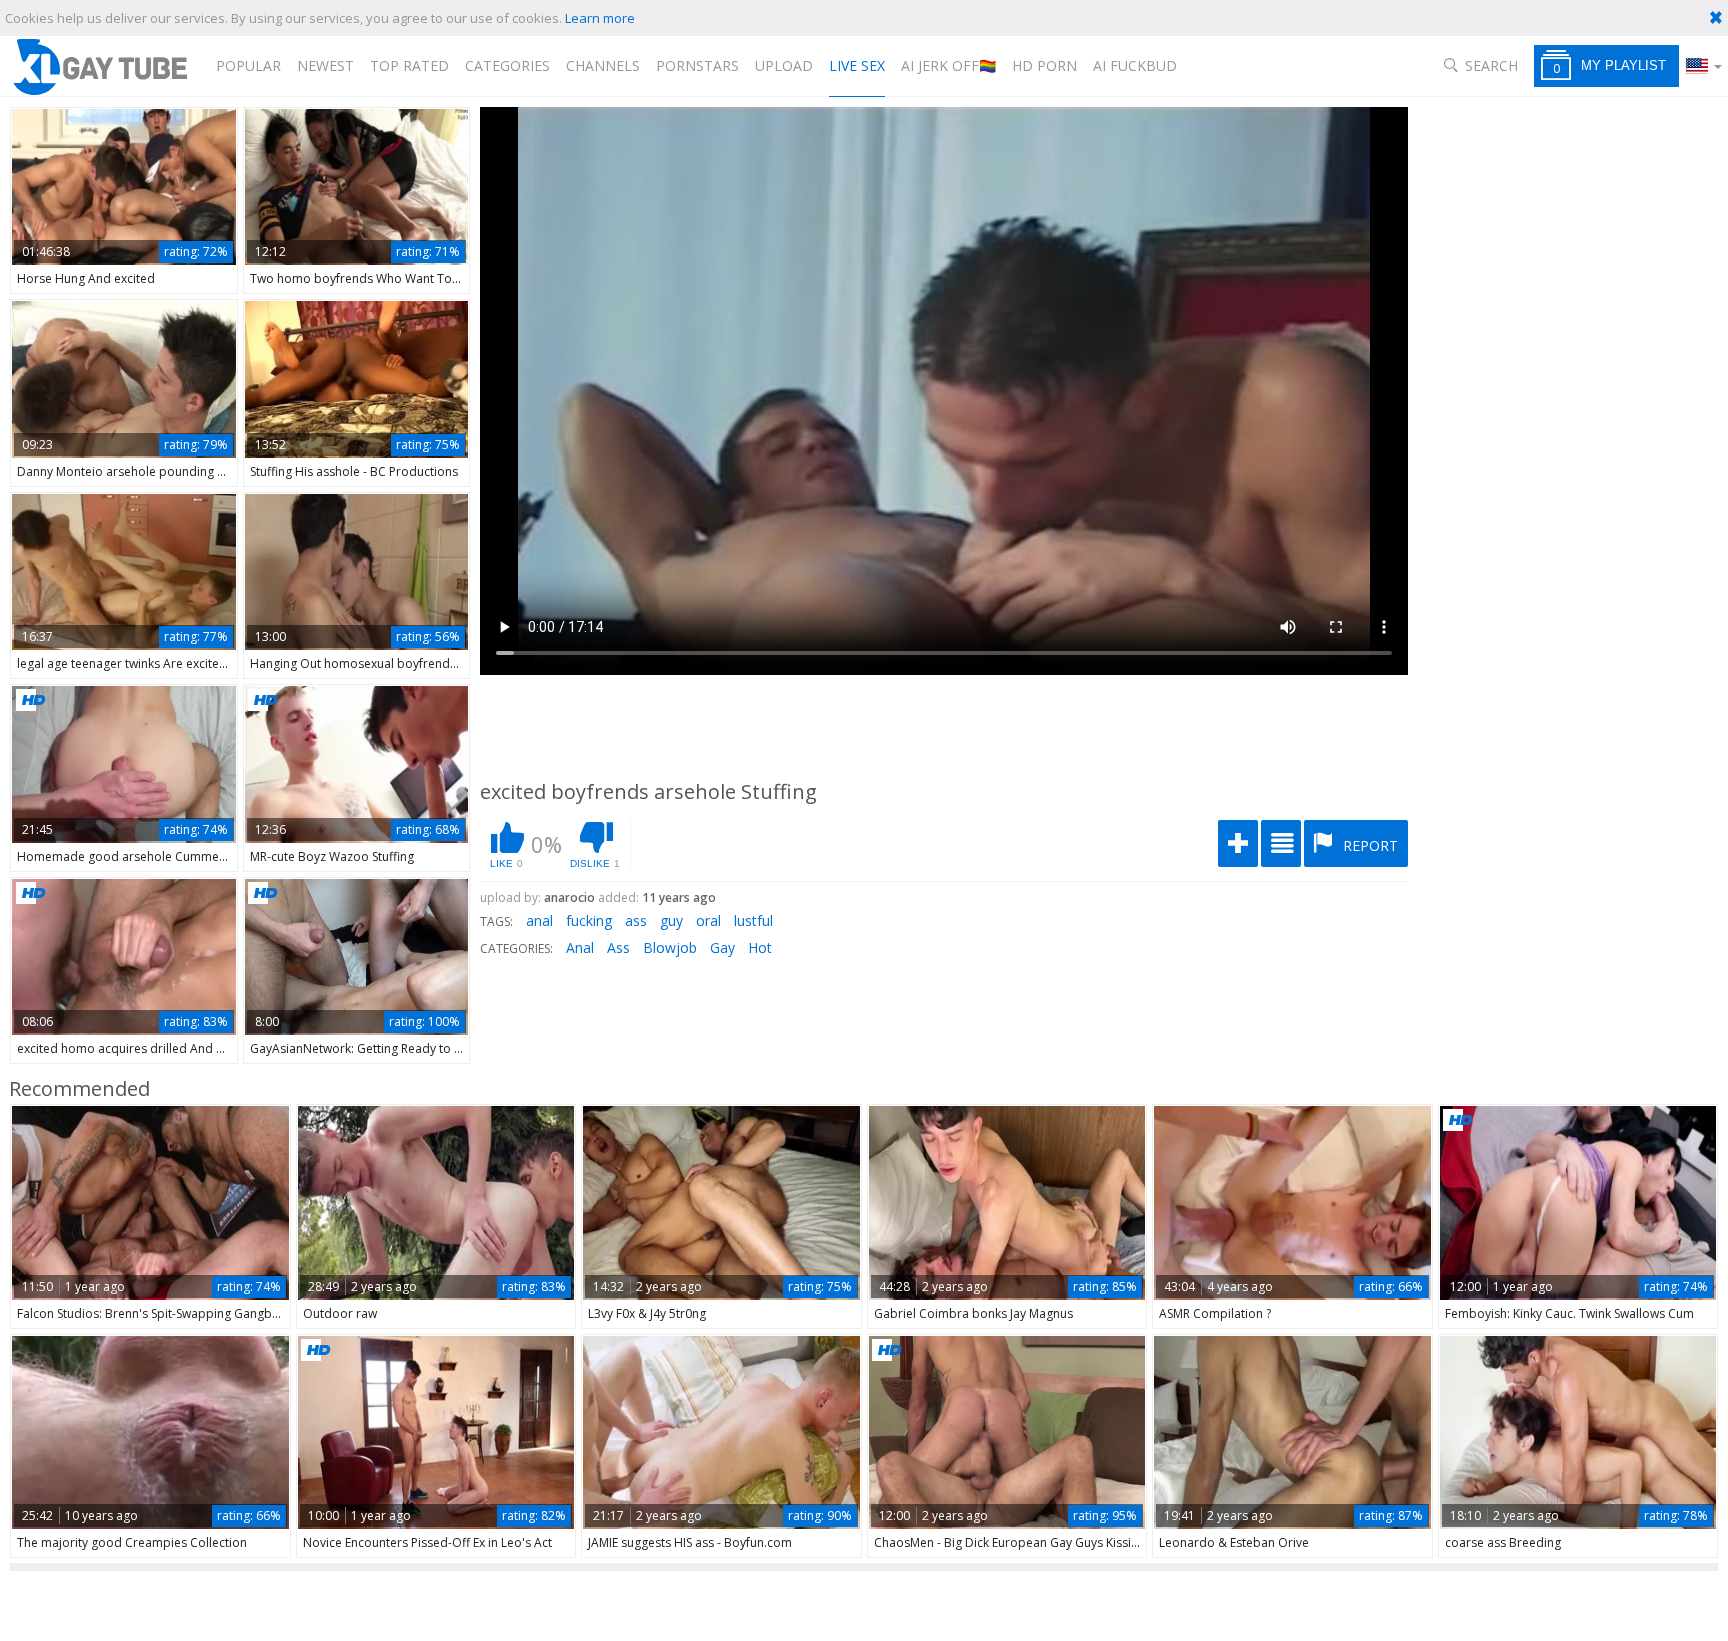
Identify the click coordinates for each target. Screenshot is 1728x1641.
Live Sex (857, 65)
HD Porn (1044, 65)
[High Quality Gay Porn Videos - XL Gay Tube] (99, 66)
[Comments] (1281, 843)
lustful (753, 920)
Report (1368, 845)
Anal (580, 947)
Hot (760, 947)
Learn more (600, 18)
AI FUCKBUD (1135, 65)
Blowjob (670, 947)
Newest (325, 65)
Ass (618, 947)
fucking (589, 920)
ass (636, 920)
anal (539, 920)
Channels (603, 65)
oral (708, 920)
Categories (507, 65)
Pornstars (697, 65)
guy (671, 920)
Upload (784, 65)
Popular (248, 65)
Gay (722, 947)
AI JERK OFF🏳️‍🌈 (948, 65)
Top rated (409, 65)
